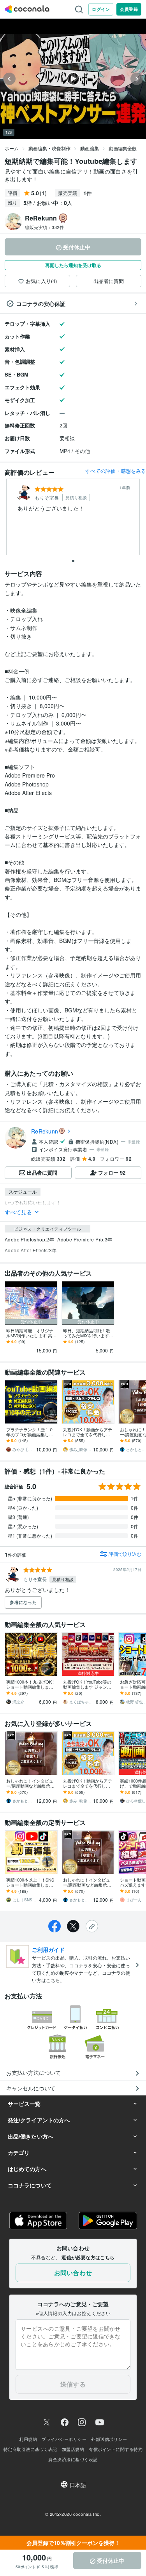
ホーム (12, 148)
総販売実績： (44, 227)
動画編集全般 (123, 148)
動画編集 (90, 148)
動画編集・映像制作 (49, 148)
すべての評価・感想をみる (116, 471)
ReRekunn (45, 1131)
